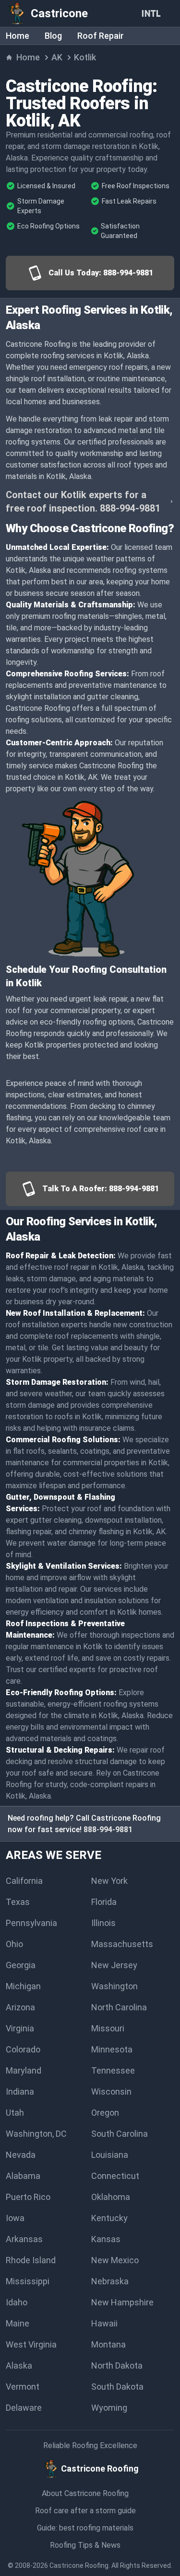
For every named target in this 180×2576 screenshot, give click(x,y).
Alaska (19, 2365)
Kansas (106, 2239)
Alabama (23, 2176)
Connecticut (115, 2176)
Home (18, 36)
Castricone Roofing (79, 2565)
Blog (53, 36)
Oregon (105, 2113)
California (24, 1881)
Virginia (20, 2028)
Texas (18, 1902)
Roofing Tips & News (85, 2545)
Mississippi (28, 2281)
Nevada (21, 2155)
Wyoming (109, 2408)
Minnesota (112, 2049)
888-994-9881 (108, 1829)
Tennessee (113, 2070)
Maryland (24, 2070)
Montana (108, 2344)
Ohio (14, 1944)
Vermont (23, 2387)
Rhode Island (31, 2260)
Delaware (24, 2408)
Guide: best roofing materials (85, 2528)
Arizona (20, 2007)
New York (109, 1881)
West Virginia (31, 2344)
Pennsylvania (31, 1923)
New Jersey (114, 1965)
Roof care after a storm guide (85, 2511)
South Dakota (117, 2387)
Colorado (23, 2049)
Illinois (103, 1923)
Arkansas (24, 2239)
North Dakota (117, 2365)
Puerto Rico (28, 2197)
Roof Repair (101, 36)
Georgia (21, 1965)
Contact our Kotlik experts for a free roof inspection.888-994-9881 (83, 502)
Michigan (23, 1986)
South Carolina (120, 2134)
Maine (18, 2323)
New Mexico (115, 2260)
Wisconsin (111, 2092)
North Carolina (119, 2007)
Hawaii (104, 2323)
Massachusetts (122, 1944)
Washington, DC (36, 2134)
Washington (114, 1986)
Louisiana (110, 2155)
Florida (104, 1902)
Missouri (108, 2028)
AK (57, 57)
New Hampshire (122, 2302)
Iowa (15, 2218)
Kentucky (109, 2218)
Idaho (17, 2302)
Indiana (20, 2092)
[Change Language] (153, 13)
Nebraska (110, 2281)
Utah (15, 2113)
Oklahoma (111, 2197)
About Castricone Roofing (85, 2493)
